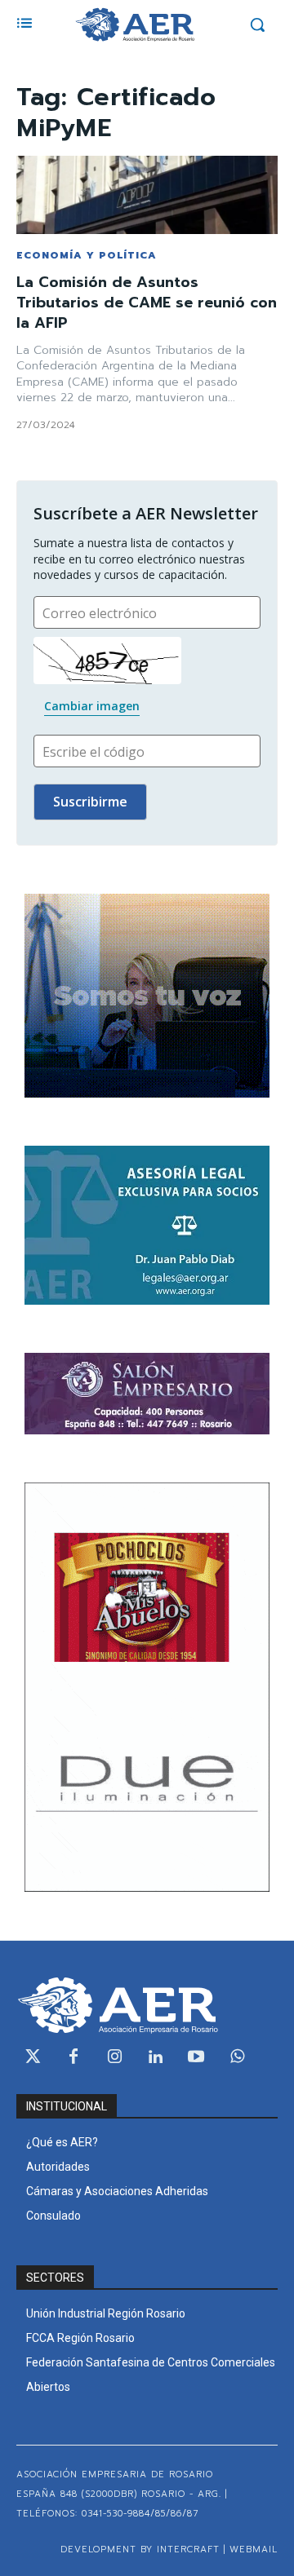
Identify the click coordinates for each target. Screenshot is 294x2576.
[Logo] (135, 24)
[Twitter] (33, 2057)
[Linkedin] (155, 2057)
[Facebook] (73, 2057)
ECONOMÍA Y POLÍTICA (87, 255)
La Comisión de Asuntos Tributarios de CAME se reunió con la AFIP (147, 303)
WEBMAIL (254, 2549)
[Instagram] (114, 2057)
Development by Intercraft (140, 2549)
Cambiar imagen (92, 706)
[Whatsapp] (237, 2057)
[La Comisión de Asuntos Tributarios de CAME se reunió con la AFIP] (147, 195)
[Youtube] (196, 2057)
